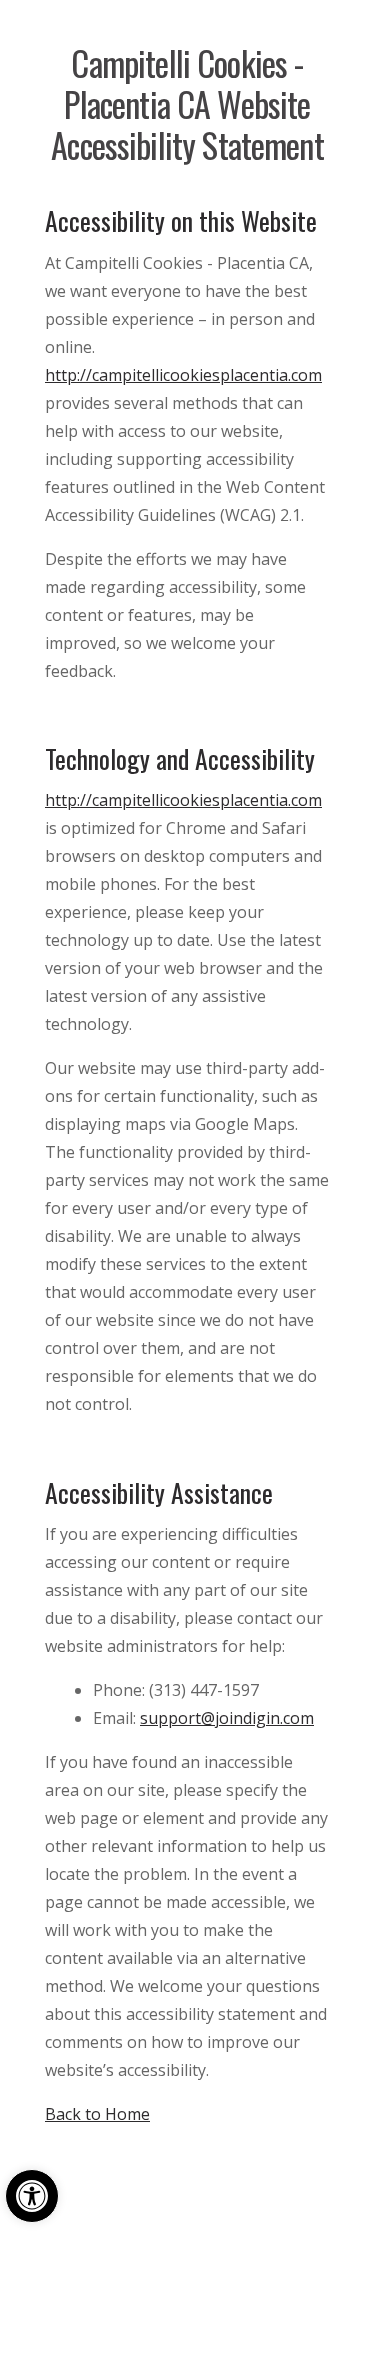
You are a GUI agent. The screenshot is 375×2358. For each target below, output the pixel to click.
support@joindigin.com (227, 1718)
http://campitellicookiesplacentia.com (183, 375)
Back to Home (97, 2114)
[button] (32, 2196)
